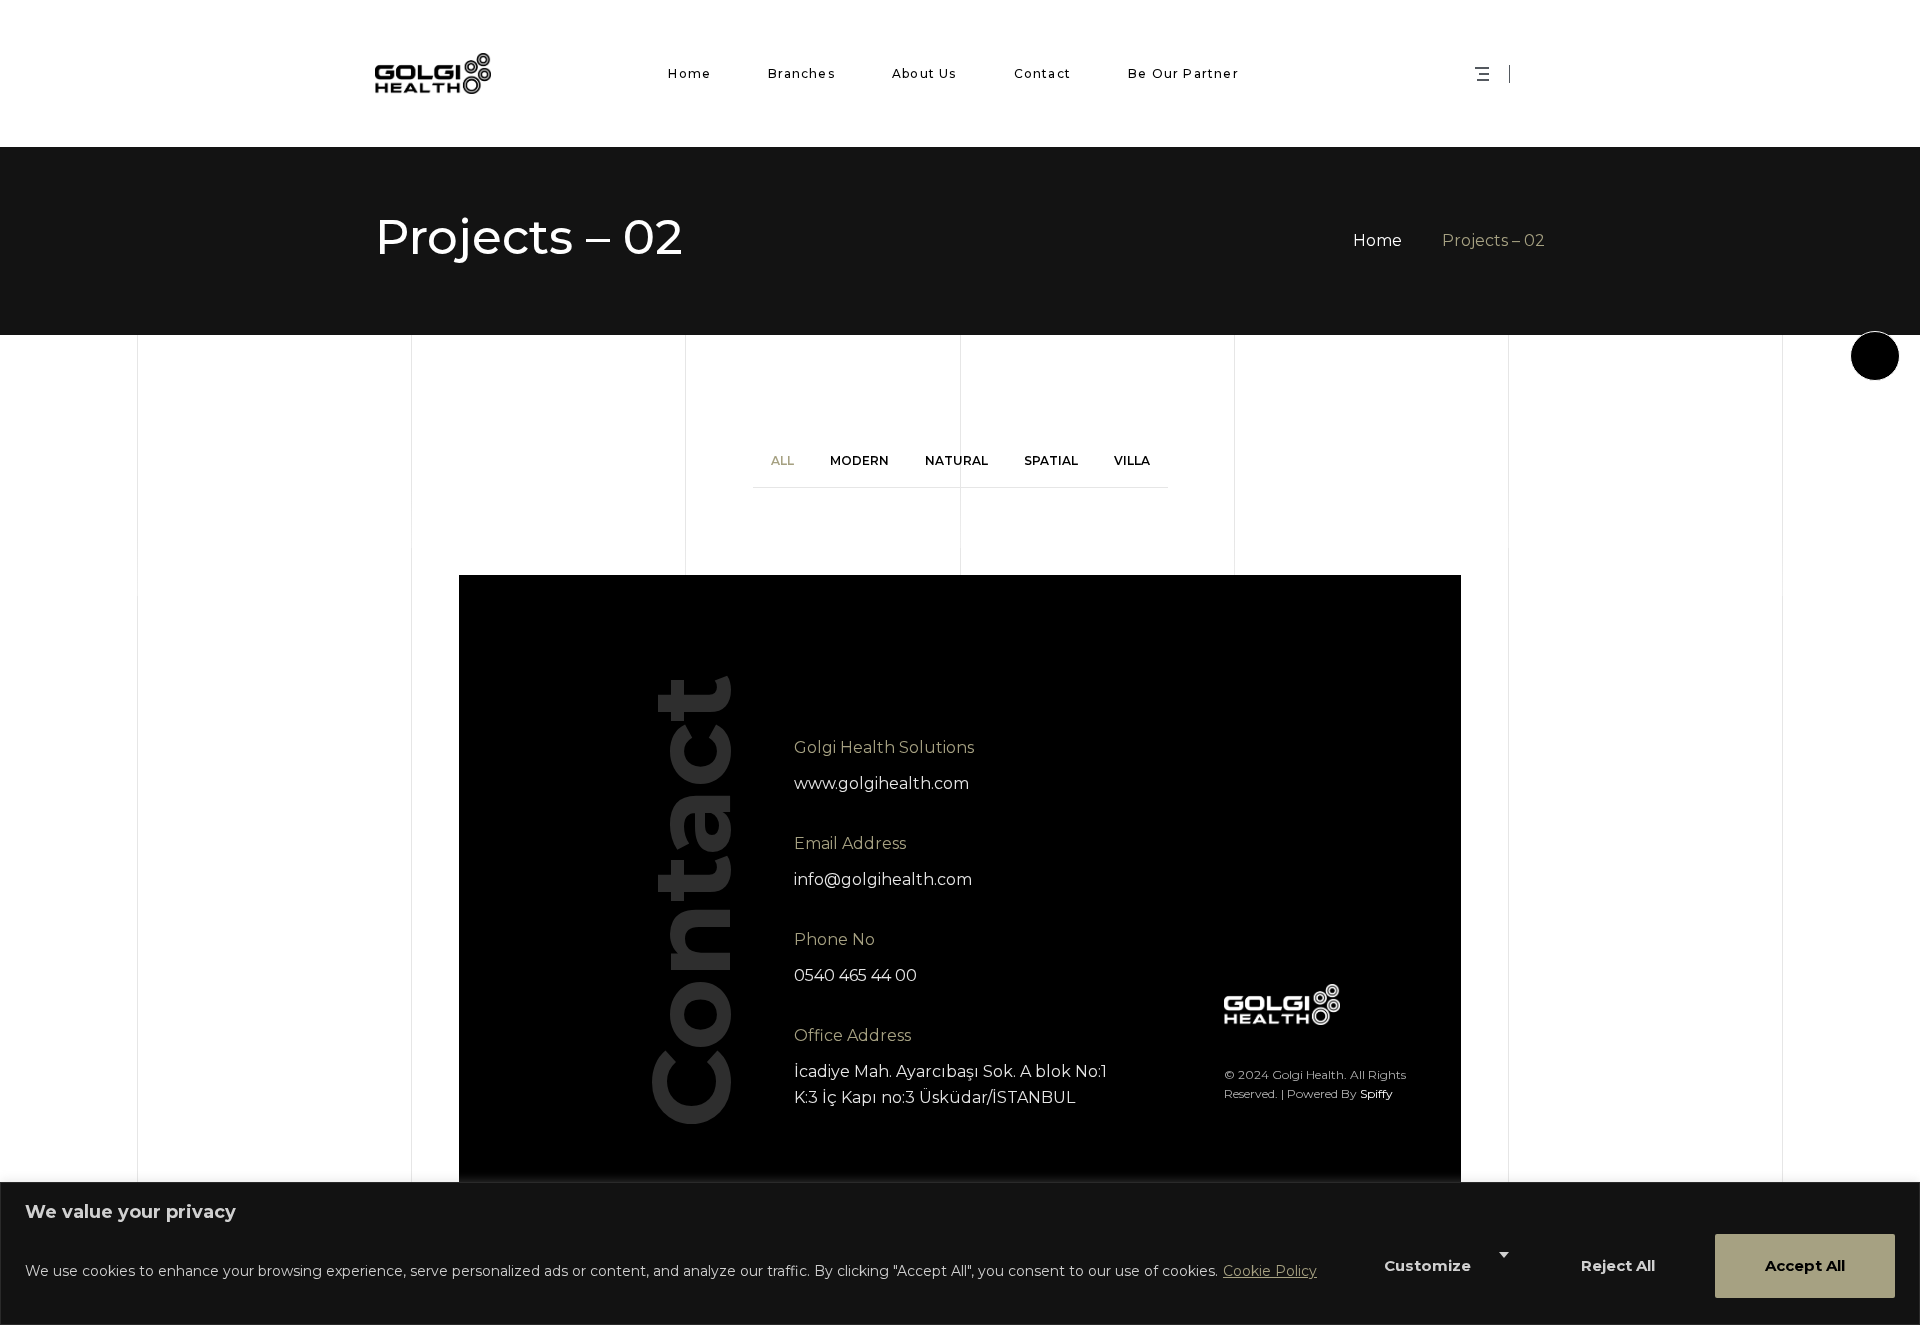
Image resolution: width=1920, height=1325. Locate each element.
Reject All (1618, 1265)
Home (1377, 240)
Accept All (1805, 1265)
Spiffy (1376, 1093)
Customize (1427, 1265)
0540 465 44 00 (855, 975)
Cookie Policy (1270, 1271)
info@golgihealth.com (883, 879)
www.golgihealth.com (881, 783)
